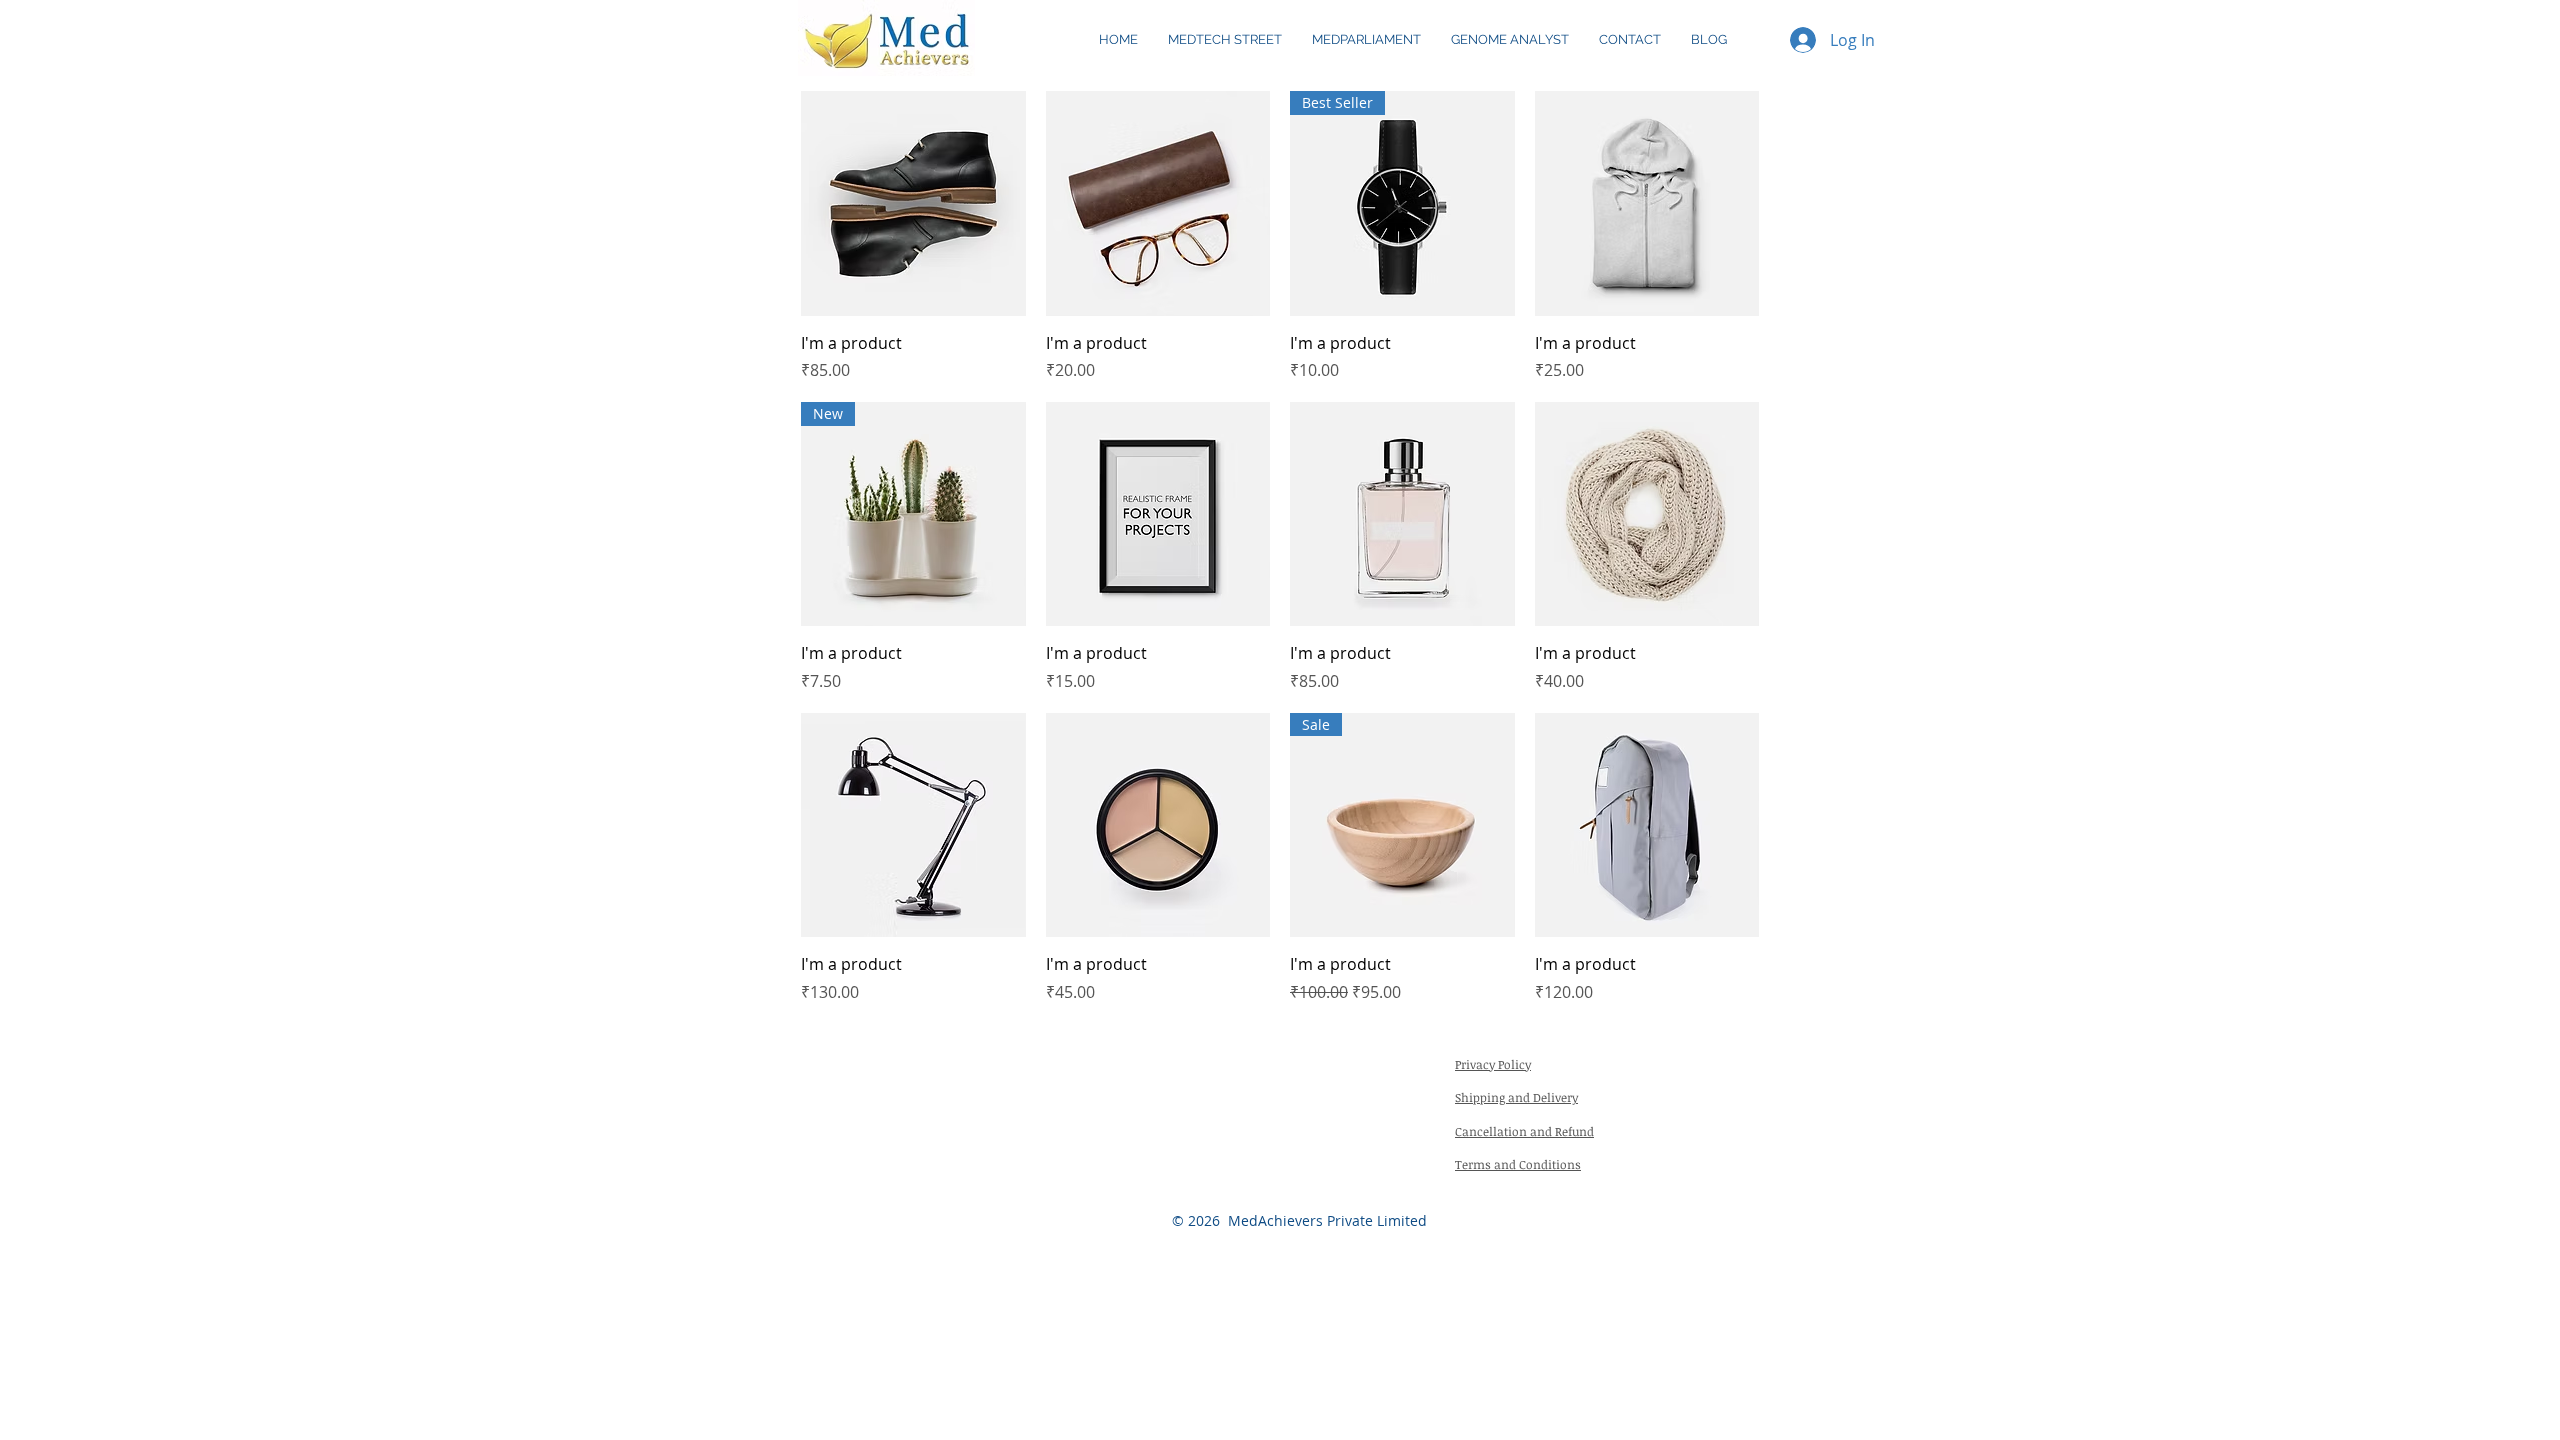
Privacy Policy (1493, 1064)
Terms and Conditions (1518, 1164)
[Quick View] (913, 203)
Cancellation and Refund (1524, 1131)
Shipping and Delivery (1516, 1097)
